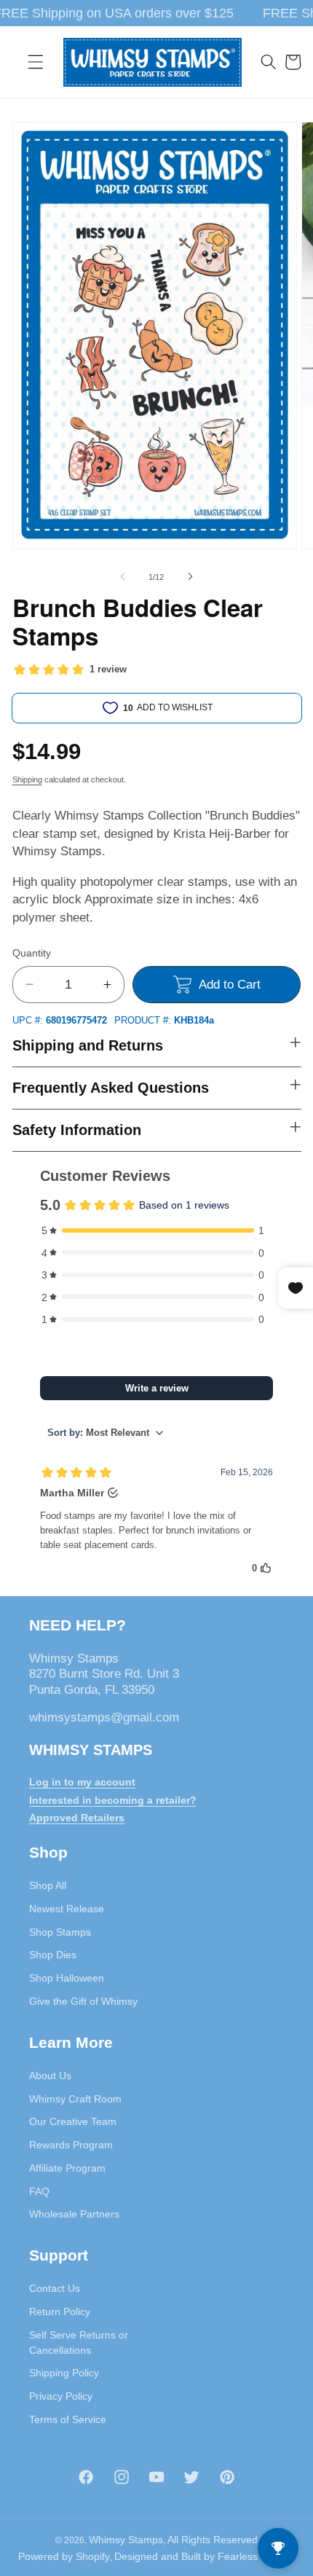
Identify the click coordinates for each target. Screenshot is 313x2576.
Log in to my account (82, 1782)
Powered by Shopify (64, 2556)
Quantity (32, 953)
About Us (50, 2076)
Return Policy (60, 2312)
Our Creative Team (73, 2121)
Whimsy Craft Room (75, 2099)
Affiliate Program (67, 2168)
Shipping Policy (64, 2373)
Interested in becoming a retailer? (113, 1800)
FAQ (39, 2191)
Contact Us (55, 2288)
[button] (36, 62)
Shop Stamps (60, 1932)
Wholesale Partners (74, 2214)
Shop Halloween (67, 1978)
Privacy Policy (61, 2396)
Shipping (27, 780)
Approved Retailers (77, 1818)
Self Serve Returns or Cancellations (79, 2343)
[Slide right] (190, 577)
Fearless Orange (257, 2556)
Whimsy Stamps (126, 2540)
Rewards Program (71, 2145)
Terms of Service (68, 2419)
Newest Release (67, 1909)
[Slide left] (123, 577)
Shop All (48, 1885)
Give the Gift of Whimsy (83, 2001)
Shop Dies (53, 1955)
